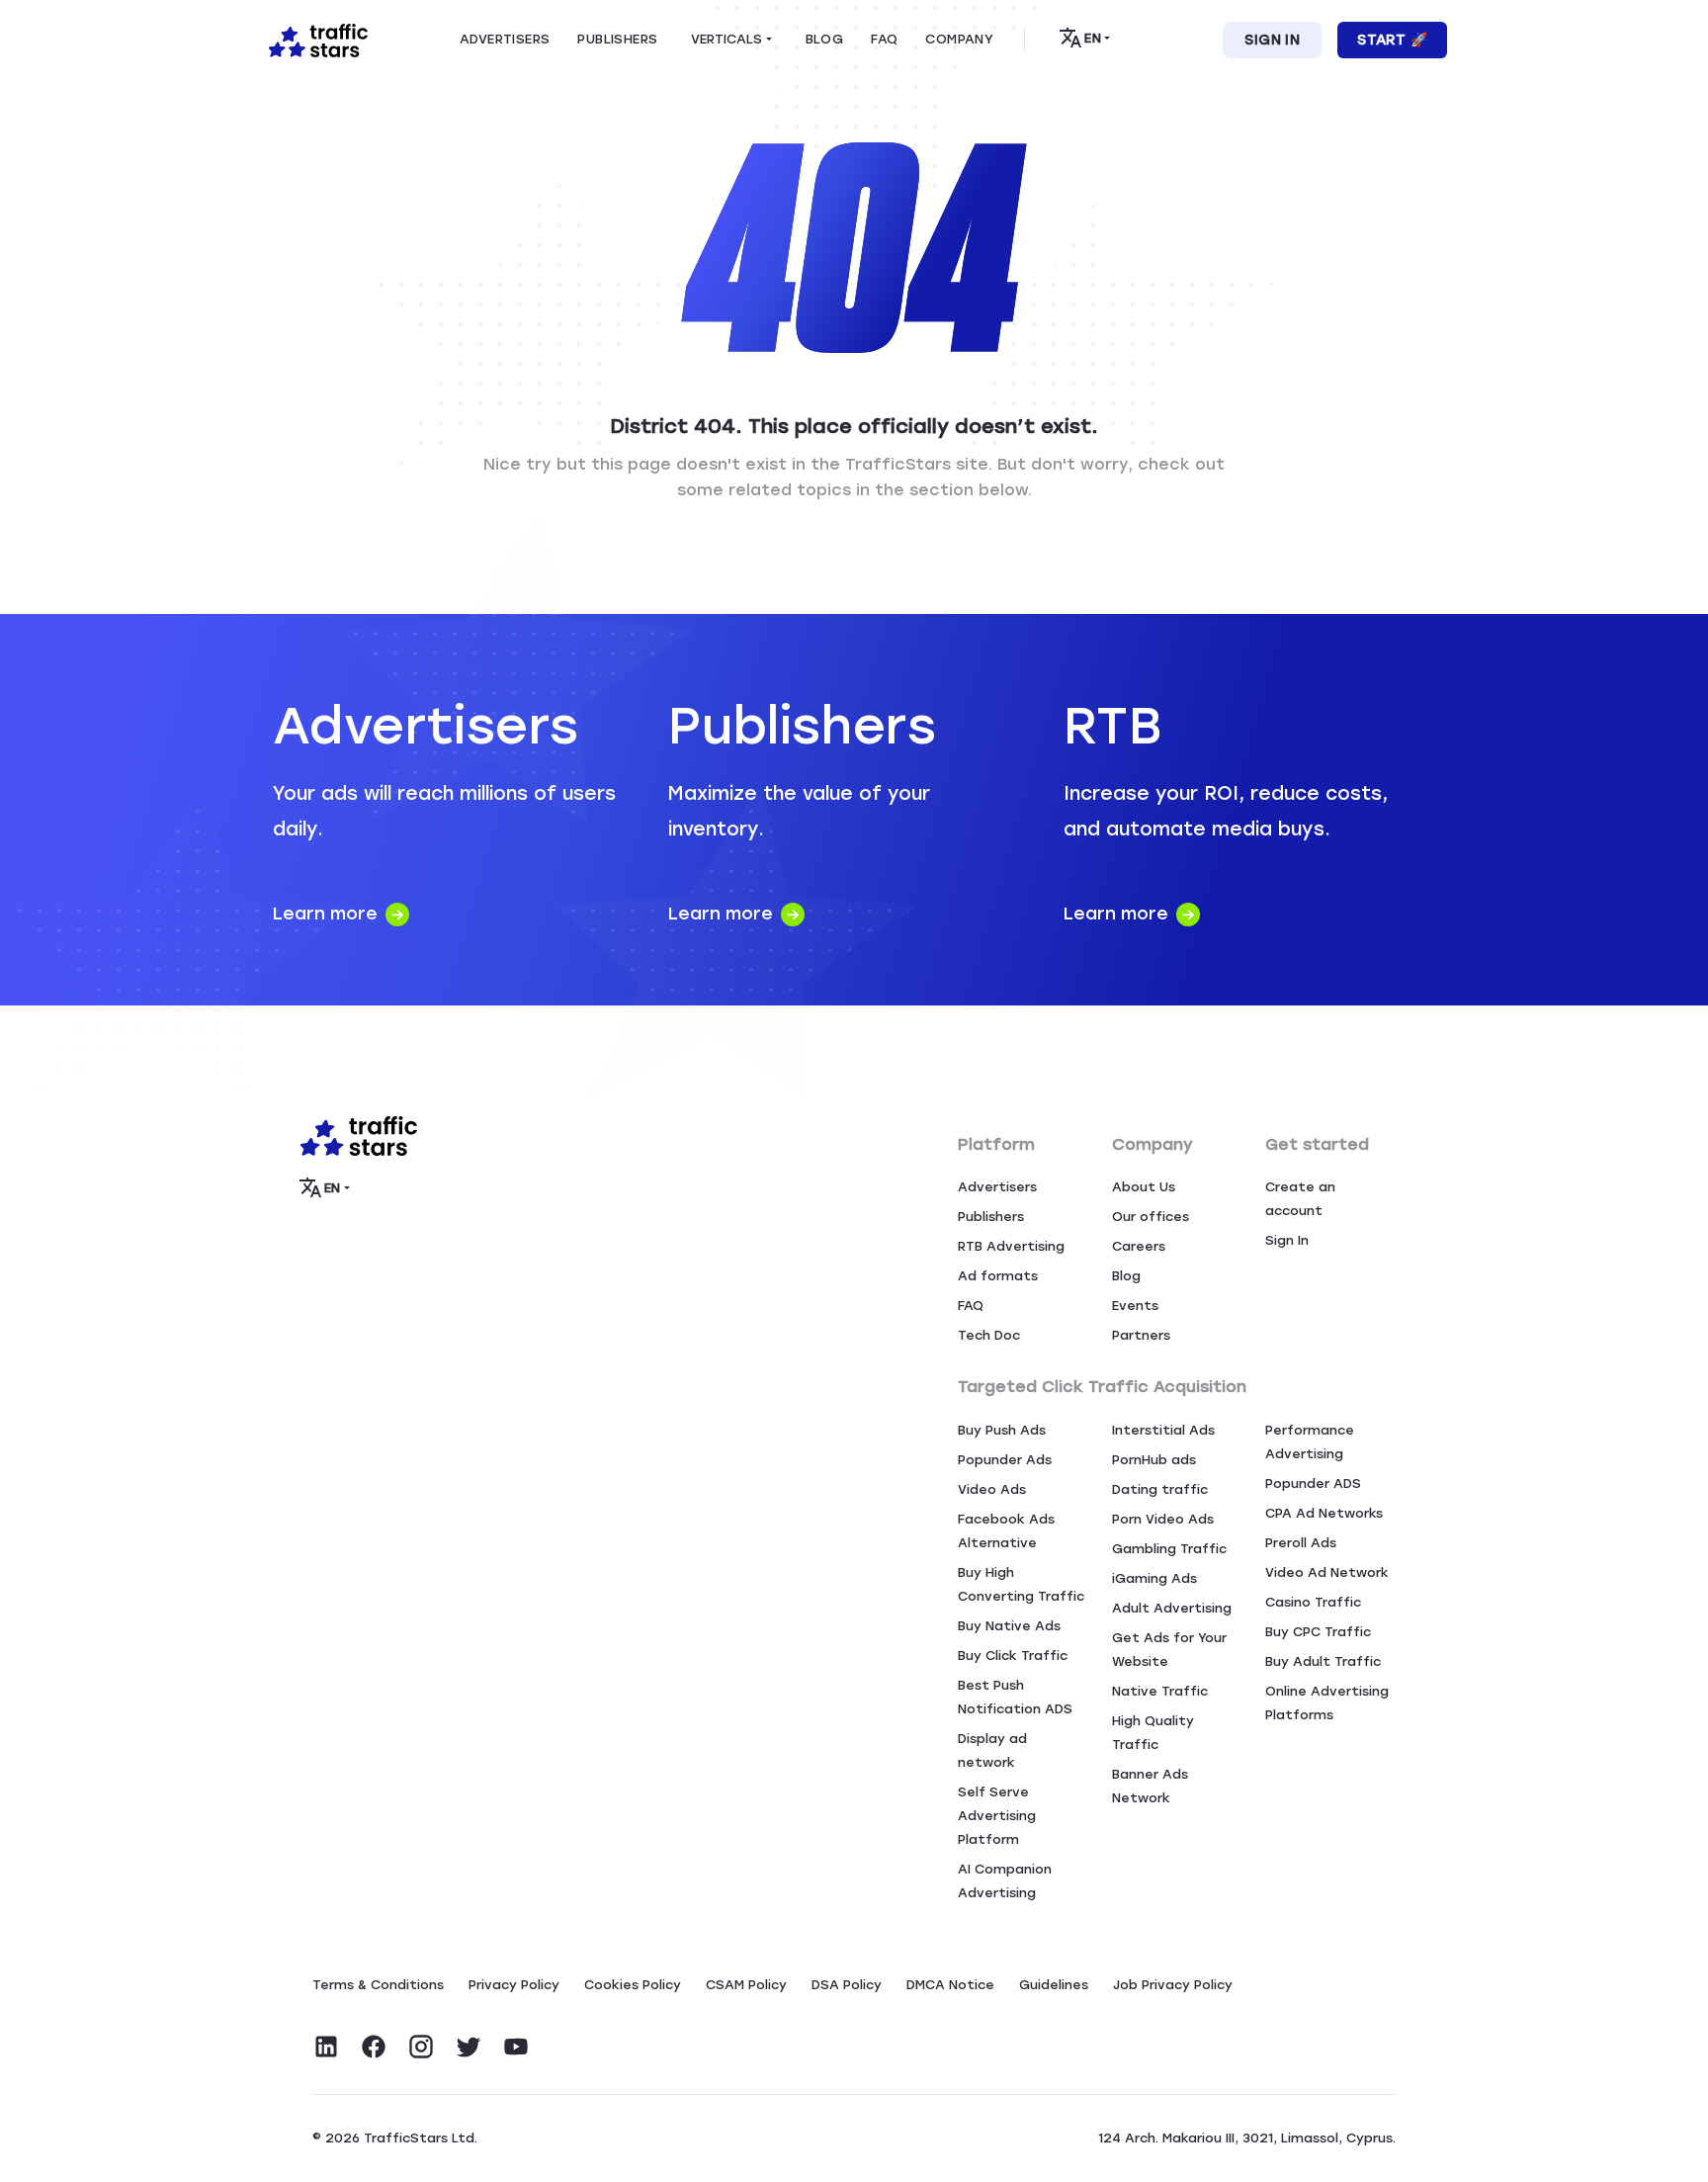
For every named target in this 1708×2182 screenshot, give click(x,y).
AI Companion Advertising (1005, 1881)
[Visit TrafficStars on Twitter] (469, 2047)
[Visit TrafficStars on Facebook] (374, 2047)
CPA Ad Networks (1324, 1513)
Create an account (1300, 1199)
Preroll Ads (1301, 1543)
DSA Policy (847, 1985)
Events (1135, 1306)
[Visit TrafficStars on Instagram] (421, 2047)
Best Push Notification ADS (1015, 1697)
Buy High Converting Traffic (1021, 1584)
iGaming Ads (1154, 1578)
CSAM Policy (746, 1985)
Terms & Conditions (378, 1985)
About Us (1144, 1187)
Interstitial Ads (1163, 1430)
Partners (1141, 1335)
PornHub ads (1154, 1460)
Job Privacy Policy (1173, 1985)
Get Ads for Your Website (1169, 1650)
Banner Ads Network (1150, 1786)
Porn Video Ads (1163, 1519)
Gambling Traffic (1169, 1549)
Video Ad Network (1327, 1572)
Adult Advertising (1172, 1608)
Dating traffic (1160, 1489)
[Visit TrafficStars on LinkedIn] (326, 2047)
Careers (1139, 1246)
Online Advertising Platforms (1327, 1703)
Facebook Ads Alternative (1006, 1531)
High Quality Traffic (1153, 1733)
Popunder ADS (1313, 1484)
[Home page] (314, 39)
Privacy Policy (514, 1985)
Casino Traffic (1313, 1602)
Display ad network (992, 1750)
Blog (1126, 1276)
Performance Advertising (1310, 1442)
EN (1093, 38)
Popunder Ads (1005, 1460)
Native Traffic (1160, 1691)
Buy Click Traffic (1013, 1656)
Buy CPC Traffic (1318, 1632)
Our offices (1151, 1217)
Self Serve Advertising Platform (997, 1816)
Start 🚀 (1392, 40)
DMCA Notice (950, 1985)
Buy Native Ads (1009, 1626)
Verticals (726, 39)
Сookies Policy (633, 1985)
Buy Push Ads (1002, 1430)
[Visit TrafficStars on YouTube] (516, 2047)
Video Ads (992, 1489)
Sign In (1272, 40)
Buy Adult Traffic (1323, 1661)
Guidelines (1054, 1985)
